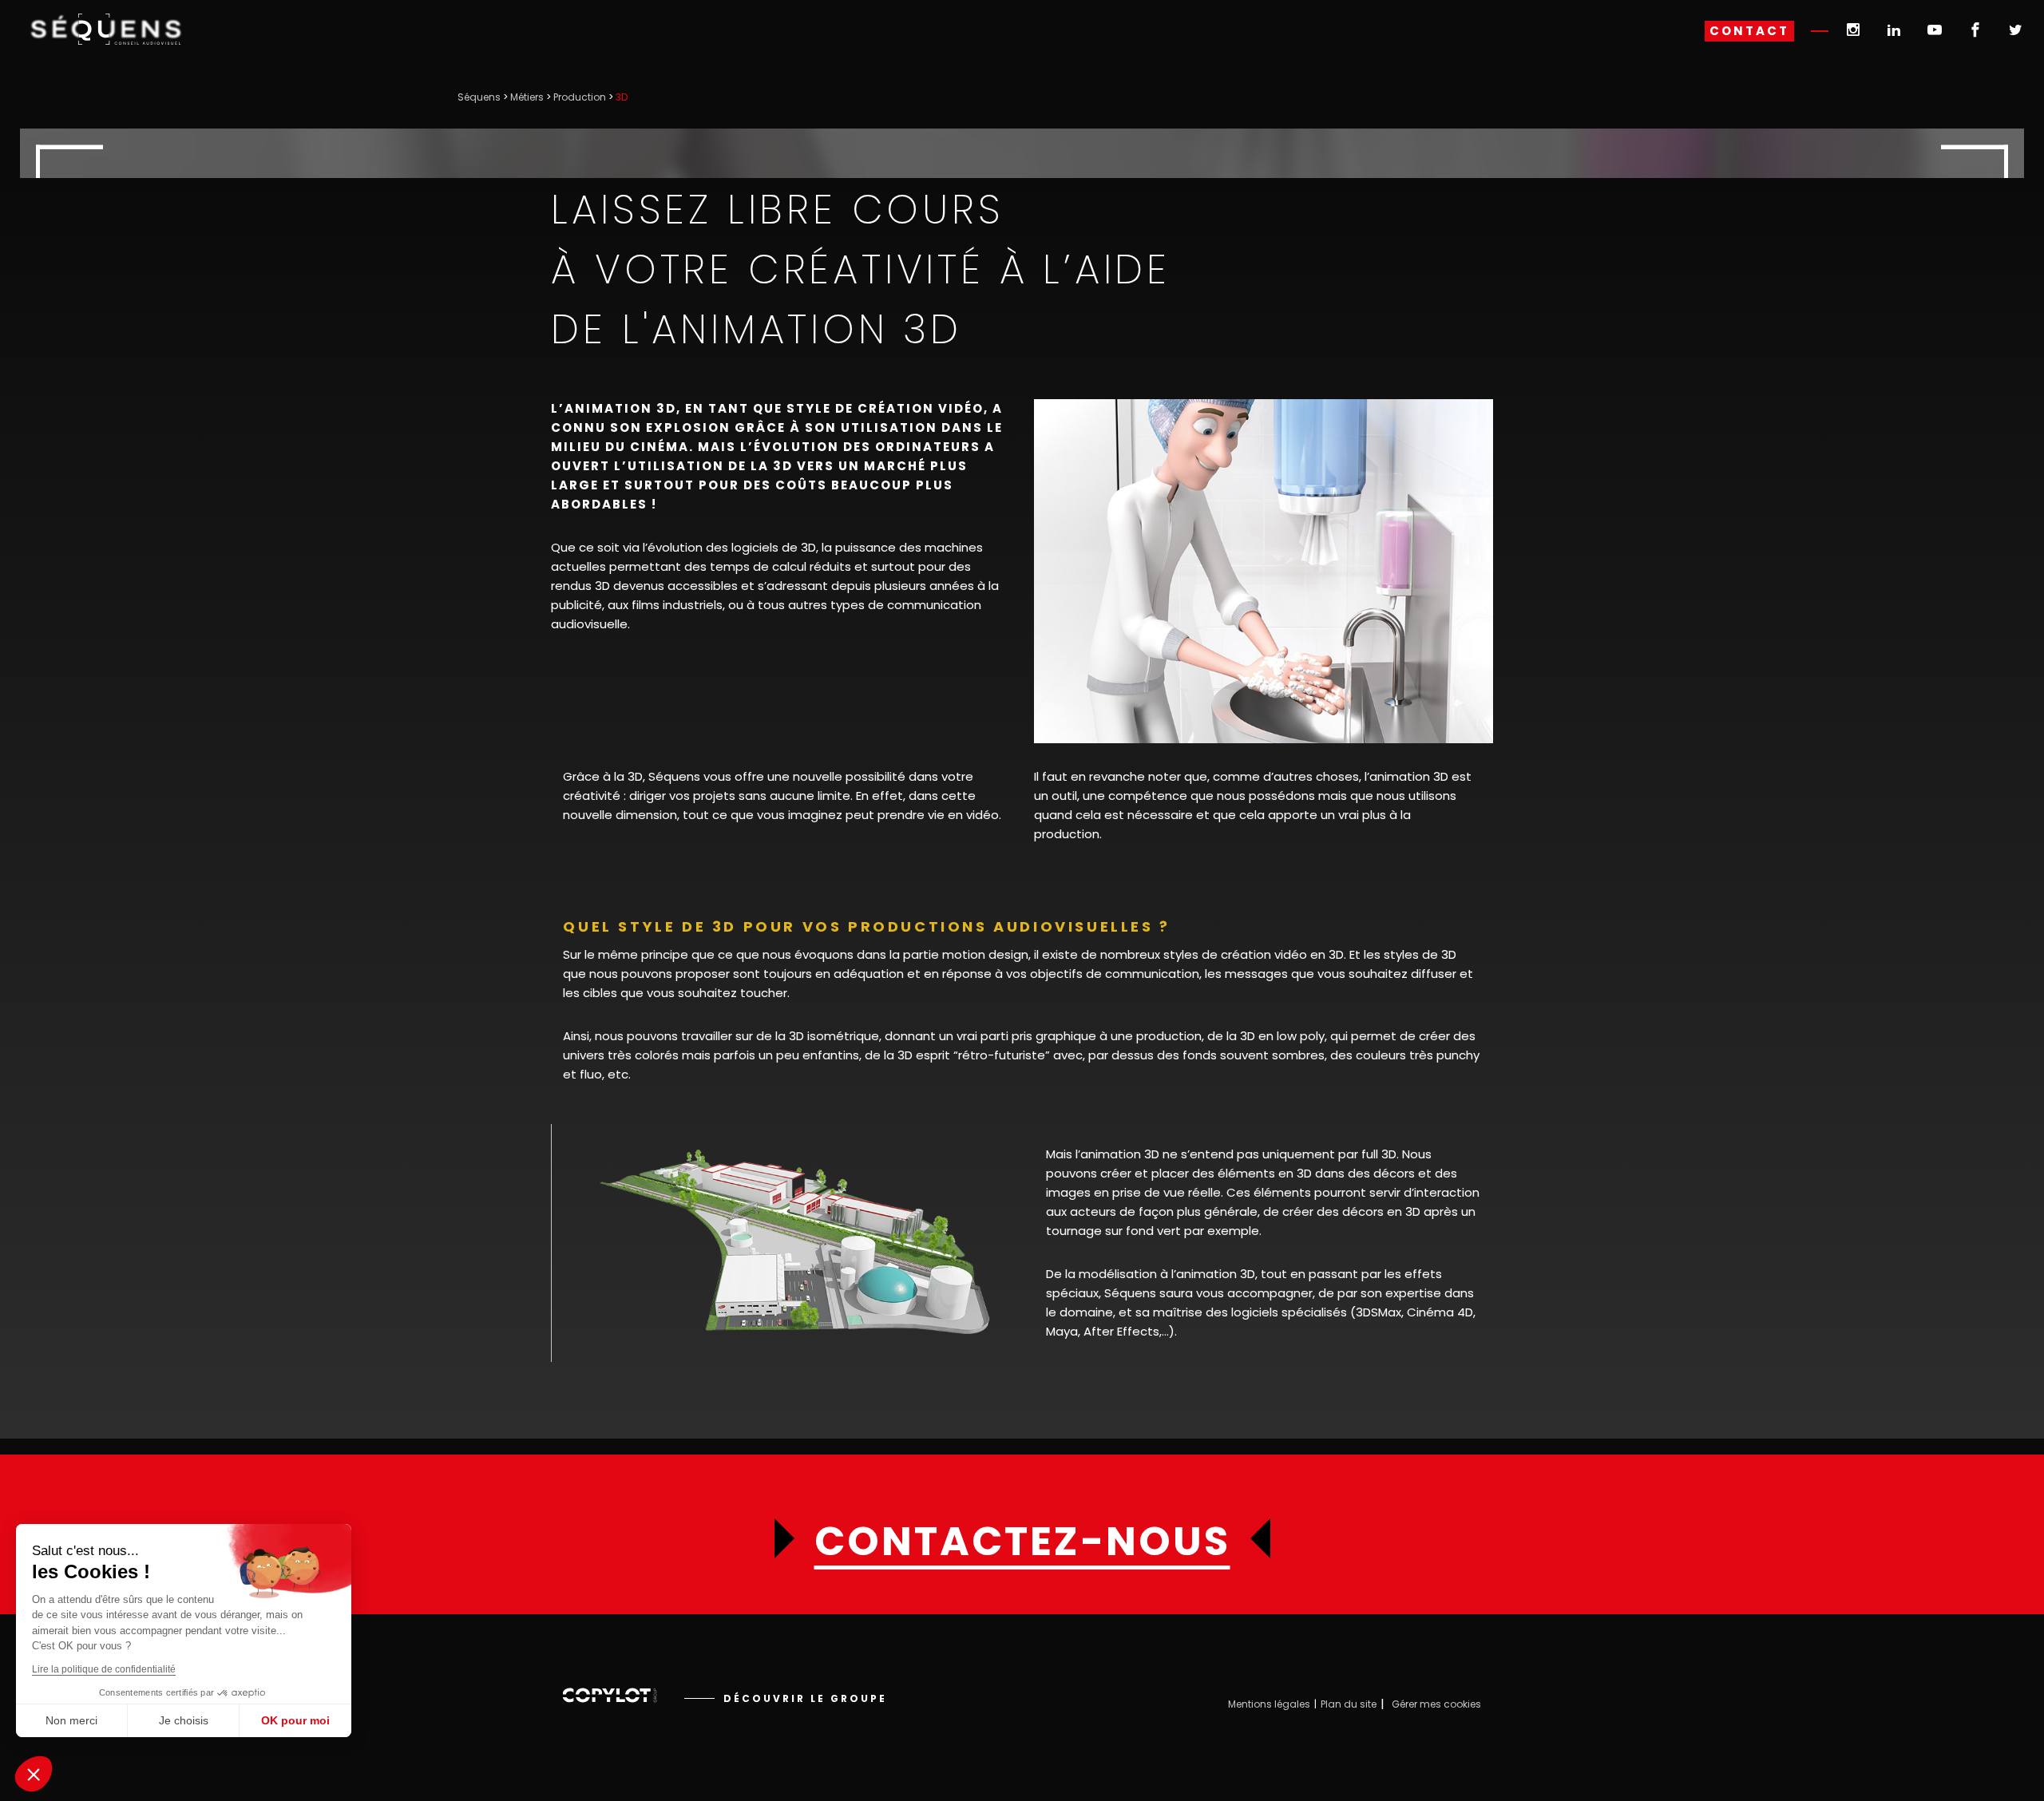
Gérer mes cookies (1436, 1704)
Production (580, 97)
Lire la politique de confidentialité (104, 1669)
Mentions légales (1269, 1704)
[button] (34, 1774)
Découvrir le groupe (805, 1698)
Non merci (71, 1720)
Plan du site (1349, 1704)
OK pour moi (295, 1720)
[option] (794, 1243)
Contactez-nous (1022, 1542)
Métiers (527, 97)
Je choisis (184, 1720)
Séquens (479, 97)
